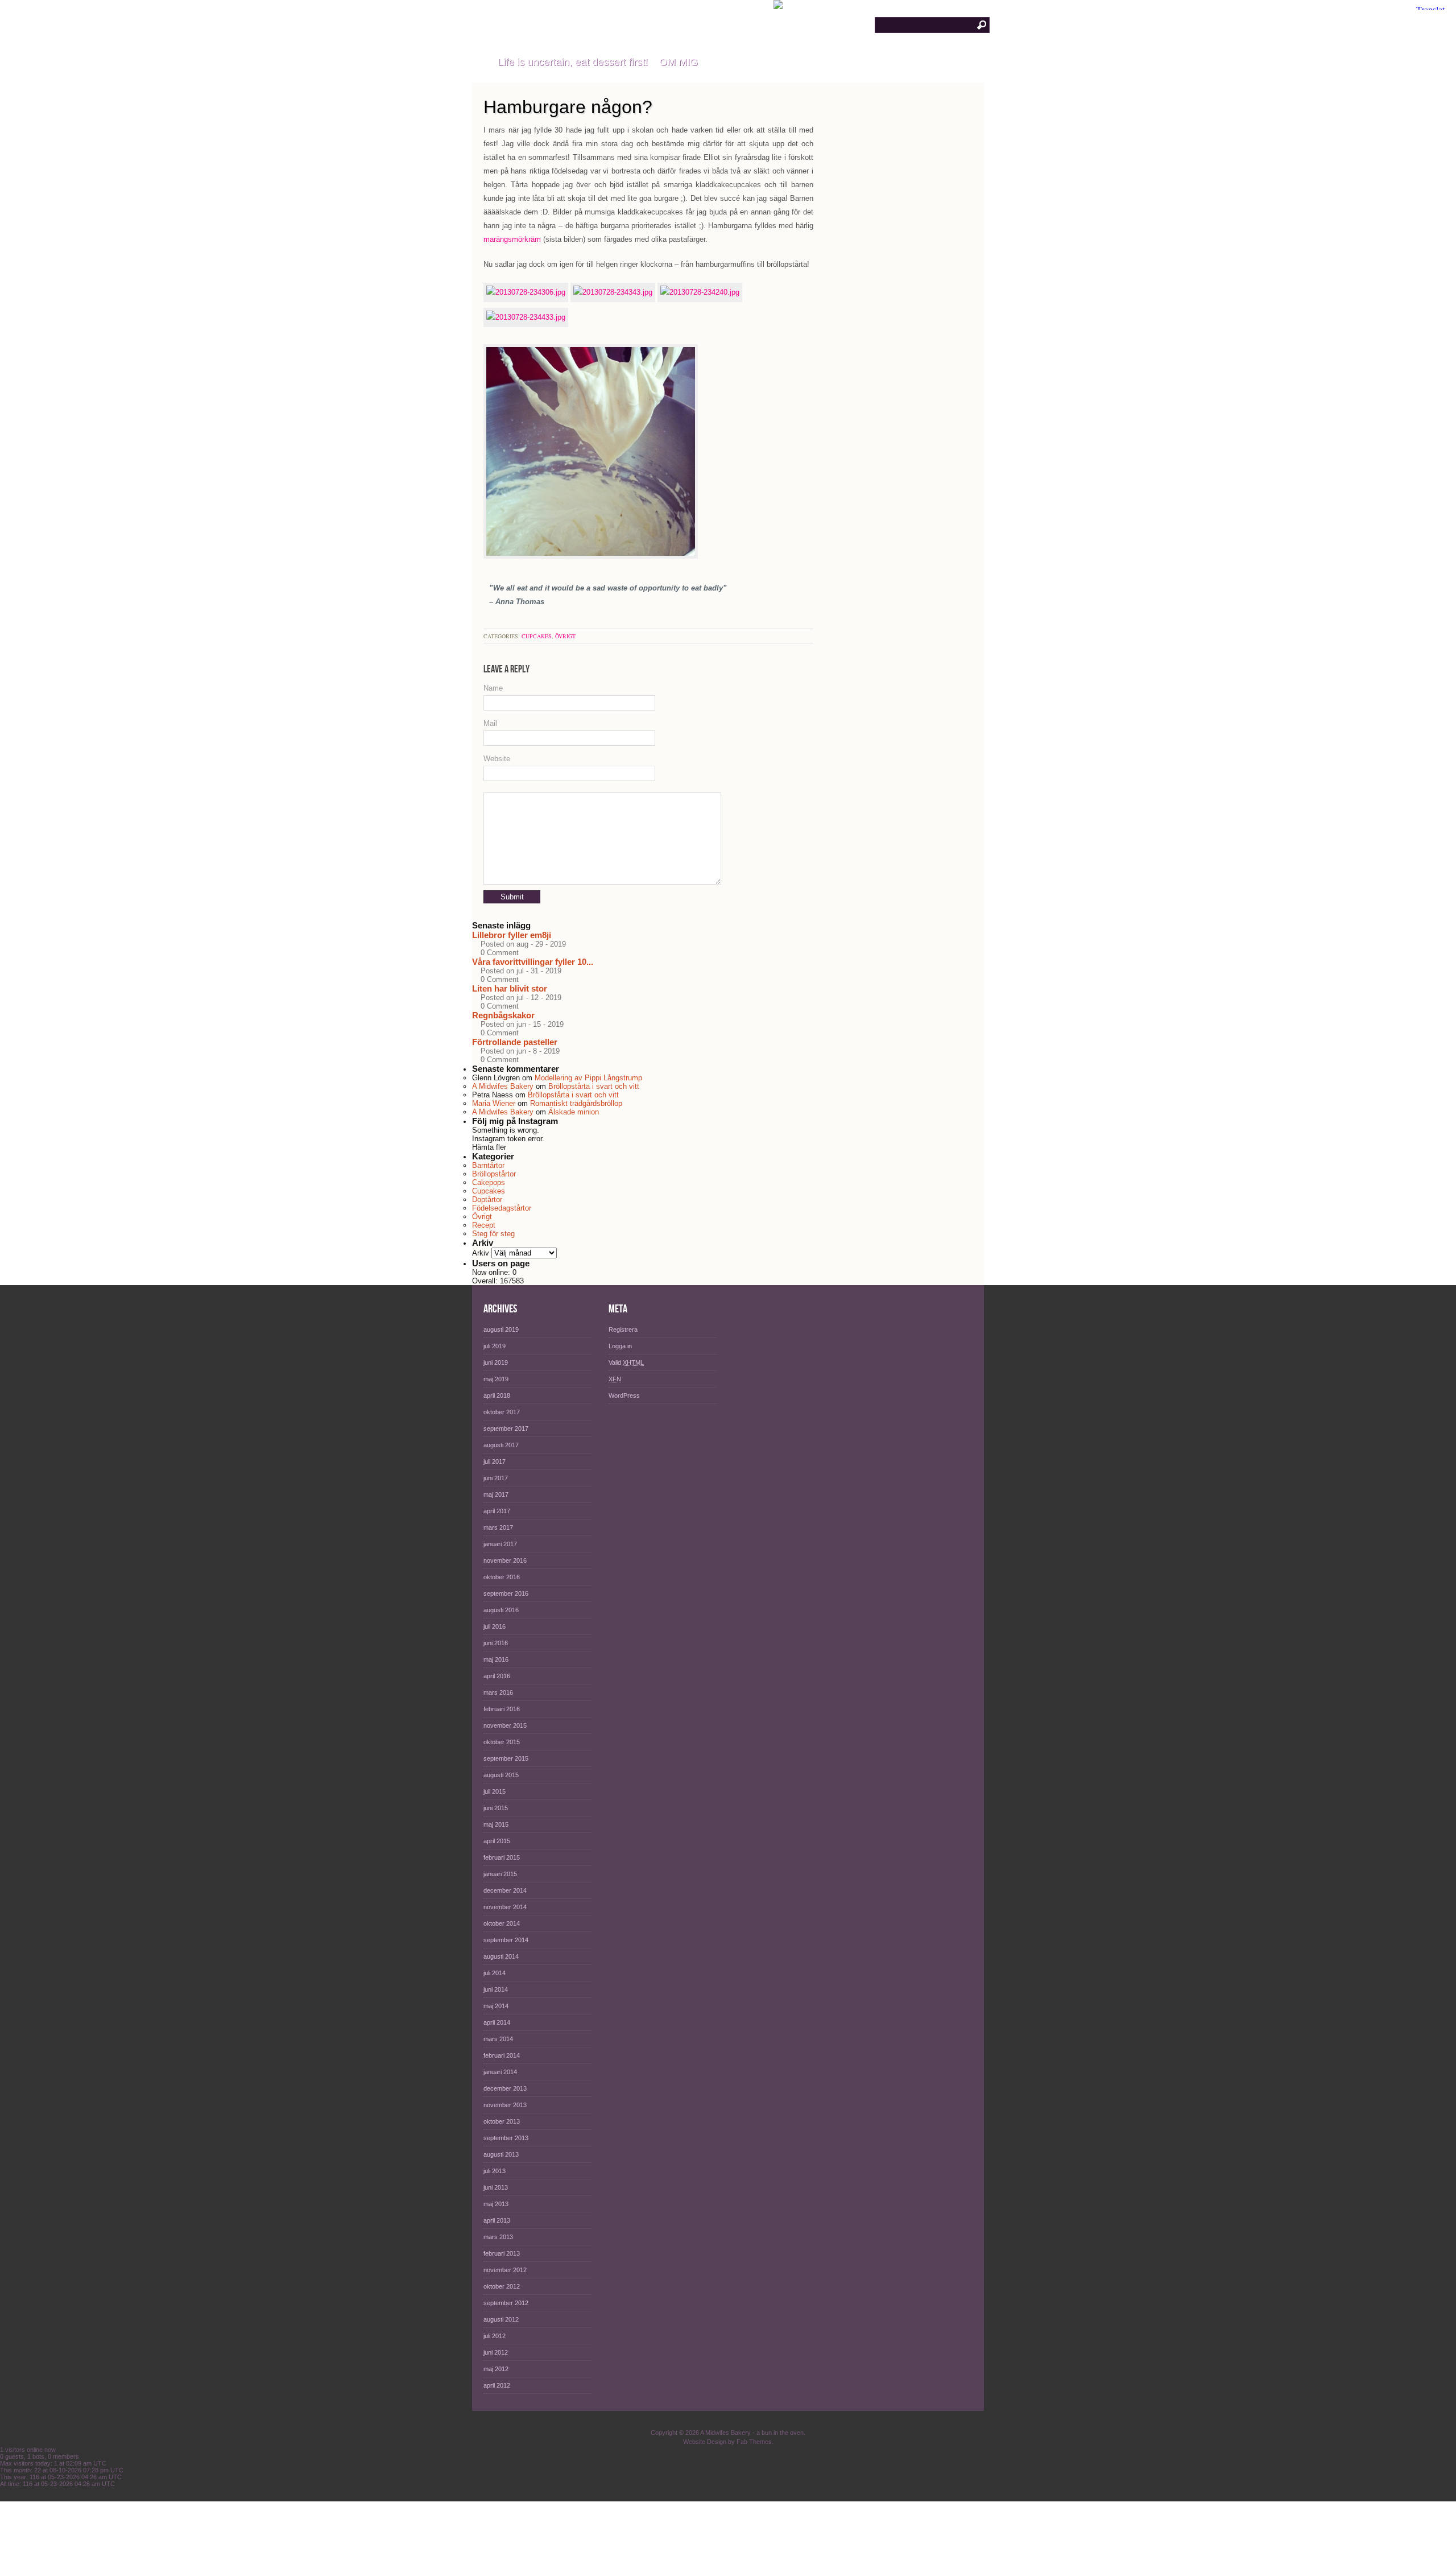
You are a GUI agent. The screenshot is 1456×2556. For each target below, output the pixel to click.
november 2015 (505, 1725)
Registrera (623, 1329)
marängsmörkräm (512, 239)
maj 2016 (496, 1659)
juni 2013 (496, 2187)
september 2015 (506, 1758)
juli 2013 (495, 2171)
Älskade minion (574, 1112)
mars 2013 (498, 2237)
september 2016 (506, 1593)
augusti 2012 (501, 2319)
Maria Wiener (494, 1103)
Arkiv (481, 1253)
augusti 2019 (501, 1329)
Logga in (620, 1346)
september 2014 (506, 1940)
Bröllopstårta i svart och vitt (594, 1086)
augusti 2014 (501, 1956)
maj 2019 (496, 1379)
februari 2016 (502, 1709)
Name (493, 688)
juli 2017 (495, 1461)
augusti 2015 (501, 1775)
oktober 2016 (502, 1577)
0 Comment (500, 953)
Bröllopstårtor (494, 1174)
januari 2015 (500, 1874)
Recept (484, 1225)
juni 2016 (496, 1643)
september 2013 (506, 2138)
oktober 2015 (502, 1742)
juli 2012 (495, 2336)
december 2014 (505, 1890)
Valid (626, 1362)
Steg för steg (493, 1234)
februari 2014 (502, 2055)
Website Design (705, 2442)
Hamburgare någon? (568, 107)
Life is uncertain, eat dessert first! (573, 62)
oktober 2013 (502, 2121)
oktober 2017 (502, 1412)
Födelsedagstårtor (502, 1208)
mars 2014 (498, 2039)
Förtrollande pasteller (515, 1042)
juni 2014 (496, 1989)
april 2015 (497, 1841)
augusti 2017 (501, 1445)
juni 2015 (496, 1808)
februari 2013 (502, 2253)
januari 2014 (500, 2072)
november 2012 (505, 2270)
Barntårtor (488, 1165)
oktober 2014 (502, 1923)
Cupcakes (537, 636)
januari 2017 (500, 1544)
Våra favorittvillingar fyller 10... (533, 962)
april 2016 (497, 1676)
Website (497, 759)
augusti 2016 (501, 1610)
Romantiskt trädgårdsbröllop (576, 1103)
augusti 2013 (501, 2154)
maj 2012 (496, 2369)
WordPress (624, 1395)
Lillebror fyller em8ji (512, 935)
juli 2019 (495, 1346)
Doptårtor (487, 1199)
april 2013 (497, 2220)
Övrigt (565, 636)
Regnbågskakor (503, 1015)
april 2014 (497, 2022)
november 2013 (505, 2105)
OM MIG (679, 62)
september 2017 (506, 1428)
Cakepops (489, 1182)
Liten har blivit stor (510, 988)
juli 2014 (495, 1973)
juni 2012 (496, 2352)
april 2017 (497, 1511)
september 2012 (506, 2303)
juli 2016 (495, 1626)
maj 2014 (496, 2006)
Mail (490, 723)
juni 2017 (496, 1478)
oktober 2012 (502, 2286)
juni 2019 (496, 1362)
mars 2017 (498, 1527)
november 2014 (505, 1907)
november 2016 (505, 1560)
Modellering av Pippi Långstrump (588, 1078)
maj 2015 (496, 1824)
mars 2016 (498, 1692)
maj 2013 (496, 2204)
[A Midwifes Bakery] (479, 63)
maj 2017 (496, 1494)
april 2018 (497, 1395)
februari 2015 (502, 1857)
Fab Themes (754, 2442)
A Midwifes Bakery (561, 22)
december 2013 (505, 2088)
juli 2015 (495, 1791)
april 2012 (497, 2385)
